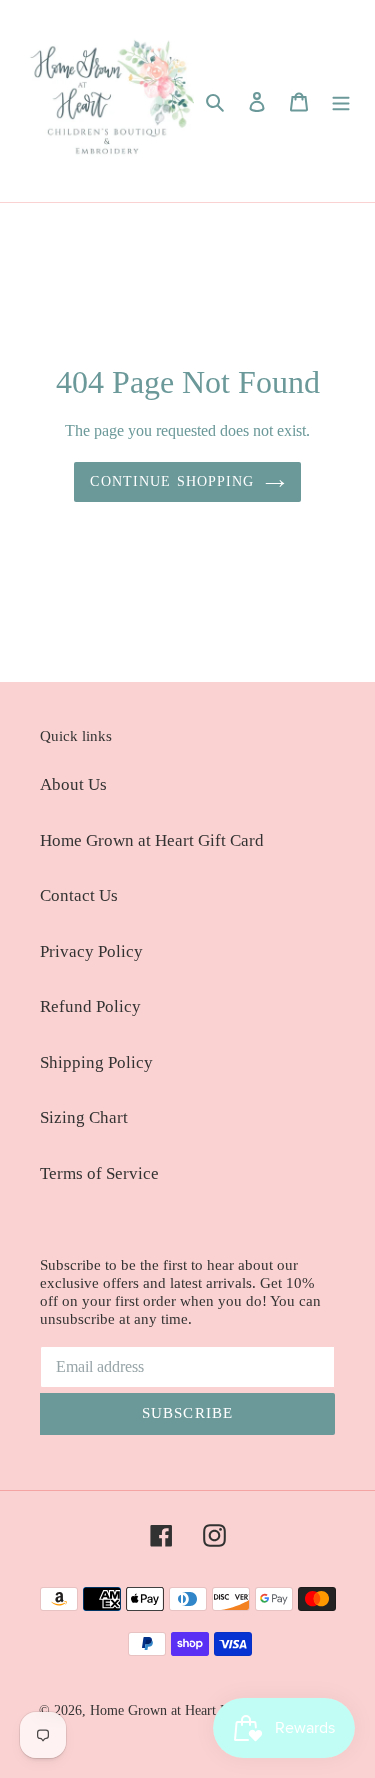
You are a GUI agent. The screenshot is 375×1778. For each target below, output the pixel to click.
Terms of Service (99, 1173)
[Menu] (341, 101)
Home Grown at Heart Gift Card (152, 840)
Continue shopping (172, 481)
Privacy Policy (91, 951)
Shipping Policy (96, 1062)
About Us (73, 784)
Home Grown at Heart (155, 1710)
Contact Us (79, 895)
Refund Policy (90, 1006)
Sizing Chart (84, 1117)
